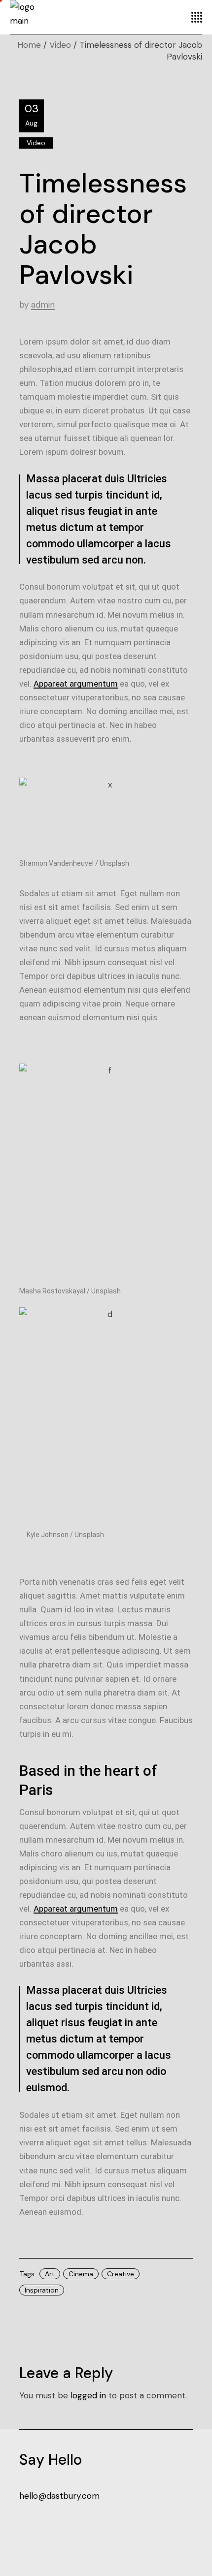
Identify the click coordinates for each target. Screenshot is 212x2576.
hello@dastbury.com (59, 2496)
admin (43, 305)
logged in (88, 2395)
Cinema (81, 2274)
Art (50, 2274)
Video (60, 45)
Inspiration (42, 2290)
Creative (121, 2274)
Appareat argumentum (76, 684)
